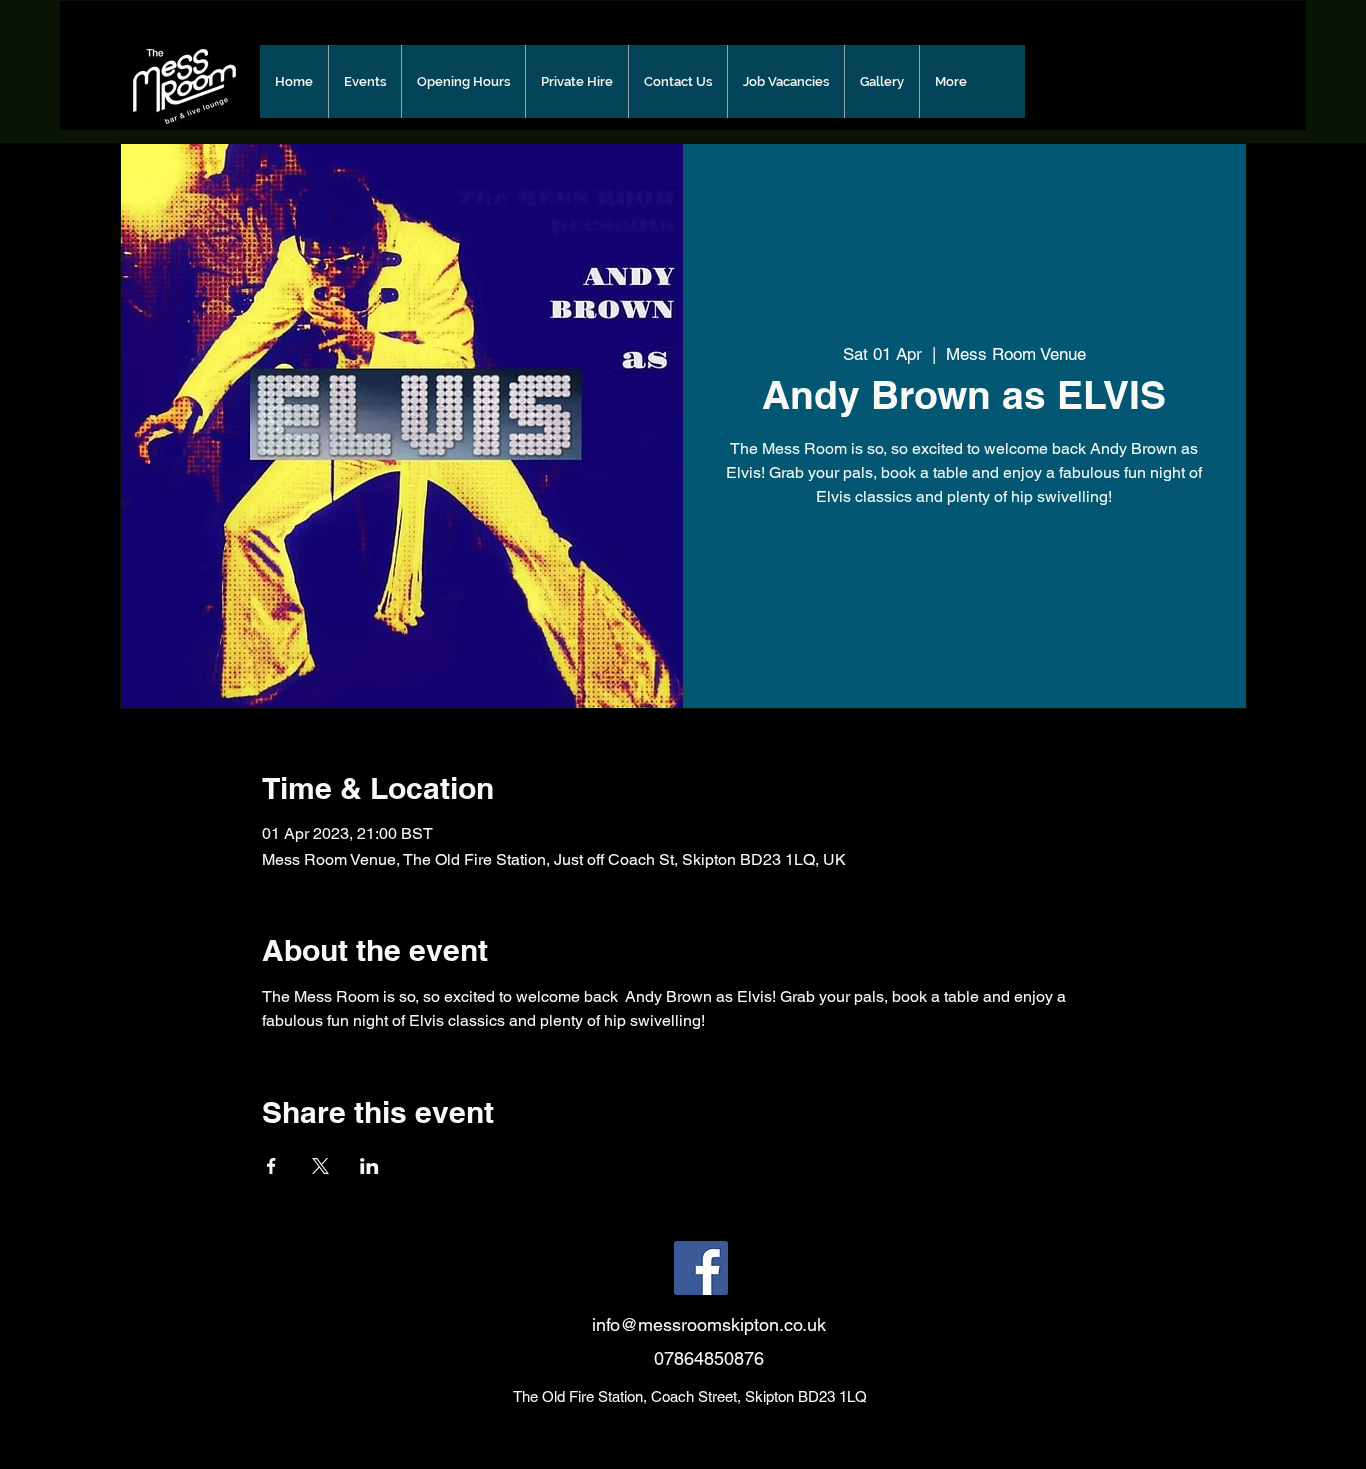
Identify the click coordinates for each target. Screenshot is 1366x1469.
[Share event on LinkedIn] (369, 1166)
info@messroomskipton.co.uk (709, 1324)
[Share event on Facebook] (271, 1166)
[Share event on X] (320, 1166)
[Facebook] (701, 1268)
